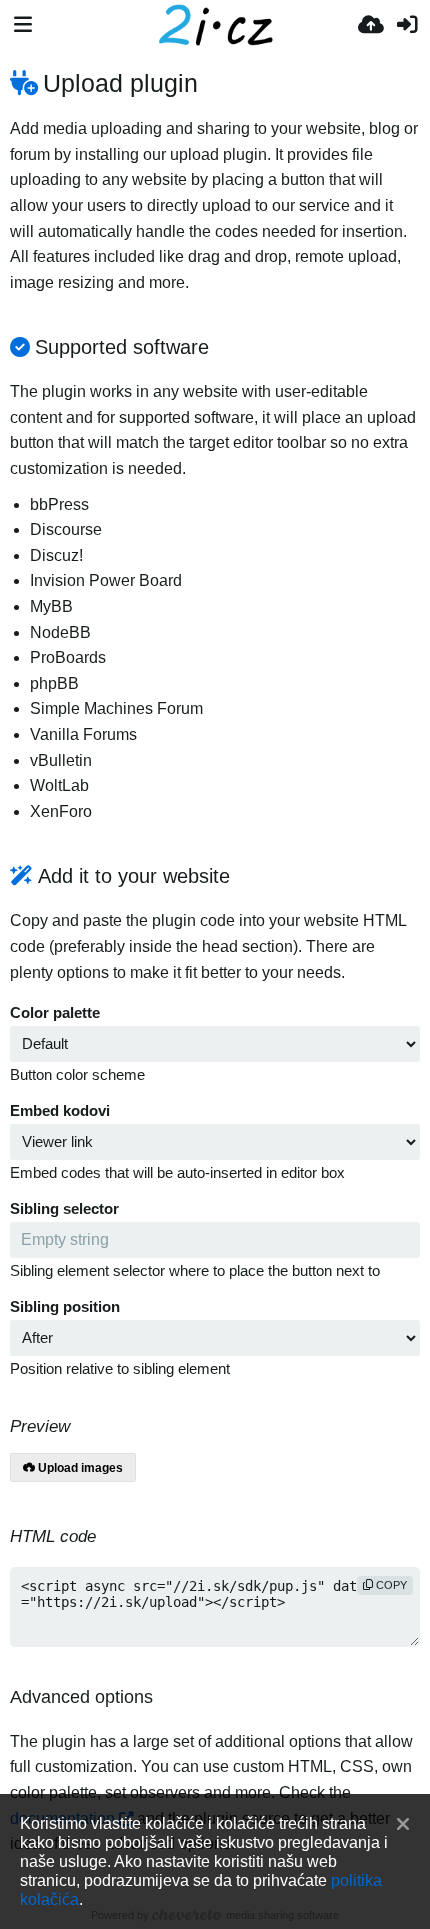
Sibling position (65, 1307)
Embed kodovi (60, 1111)
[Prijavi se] (407, 25)
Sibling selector (64, 1209)
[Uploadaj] (371, 25)
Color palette (55, 1013)
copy (390, 1585)
